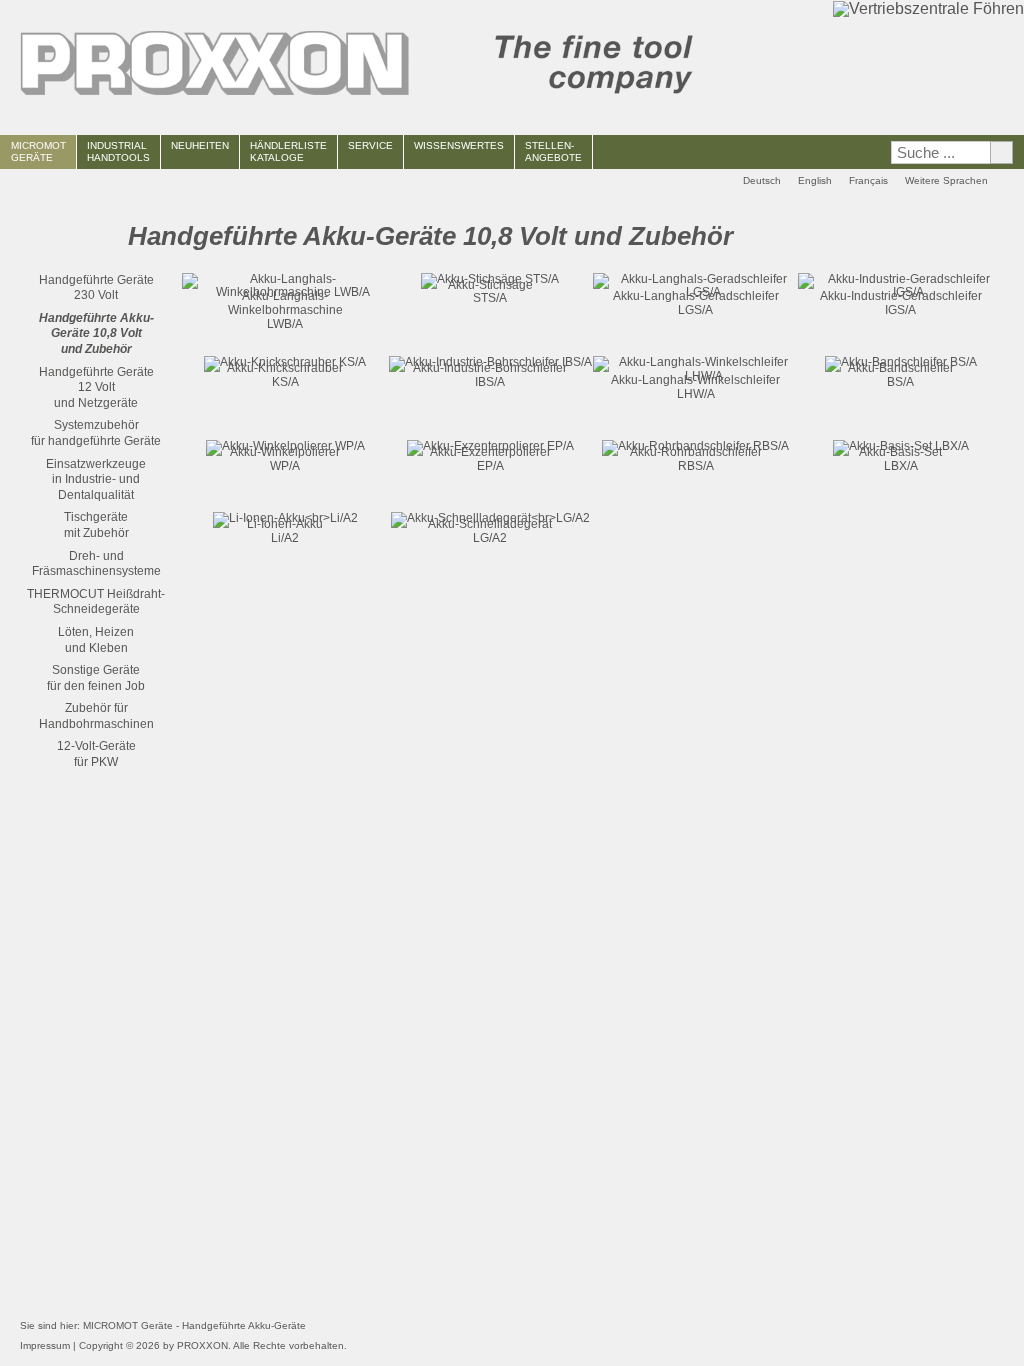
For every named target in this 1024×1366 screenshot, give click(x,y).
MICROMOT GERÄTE (38, 151)
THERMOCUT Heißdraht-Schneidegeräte (96, 602)
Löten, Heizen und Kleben (96, 640)
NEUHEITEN (200, 145)
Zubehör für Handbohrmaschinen (96, 716)
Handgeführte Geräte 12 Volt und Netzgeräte (96, 387)
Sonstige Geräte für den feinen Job (96, 678)
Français (868, 180)
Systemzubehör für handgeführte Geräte (96, 433)
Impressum (45, 1345)
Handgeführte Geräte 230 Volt (96, 288)
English (815, 180)
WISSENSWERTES (459, 145)
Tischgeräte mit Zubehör (96, 525)
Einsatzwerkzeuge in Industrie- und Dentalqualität (96, 479)
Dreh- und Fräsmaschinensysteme (96, 564)
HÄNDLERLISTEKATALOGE (288, 151)
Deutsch (762, 180)
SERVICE (370, 145)
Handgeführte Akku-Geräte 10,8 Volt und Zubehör (96, 333)
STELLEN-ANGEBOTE (553, 151)
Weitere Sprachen (946, 180)
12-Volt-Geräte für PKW (96, 754)
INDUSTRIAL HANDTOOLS (118, 151)
